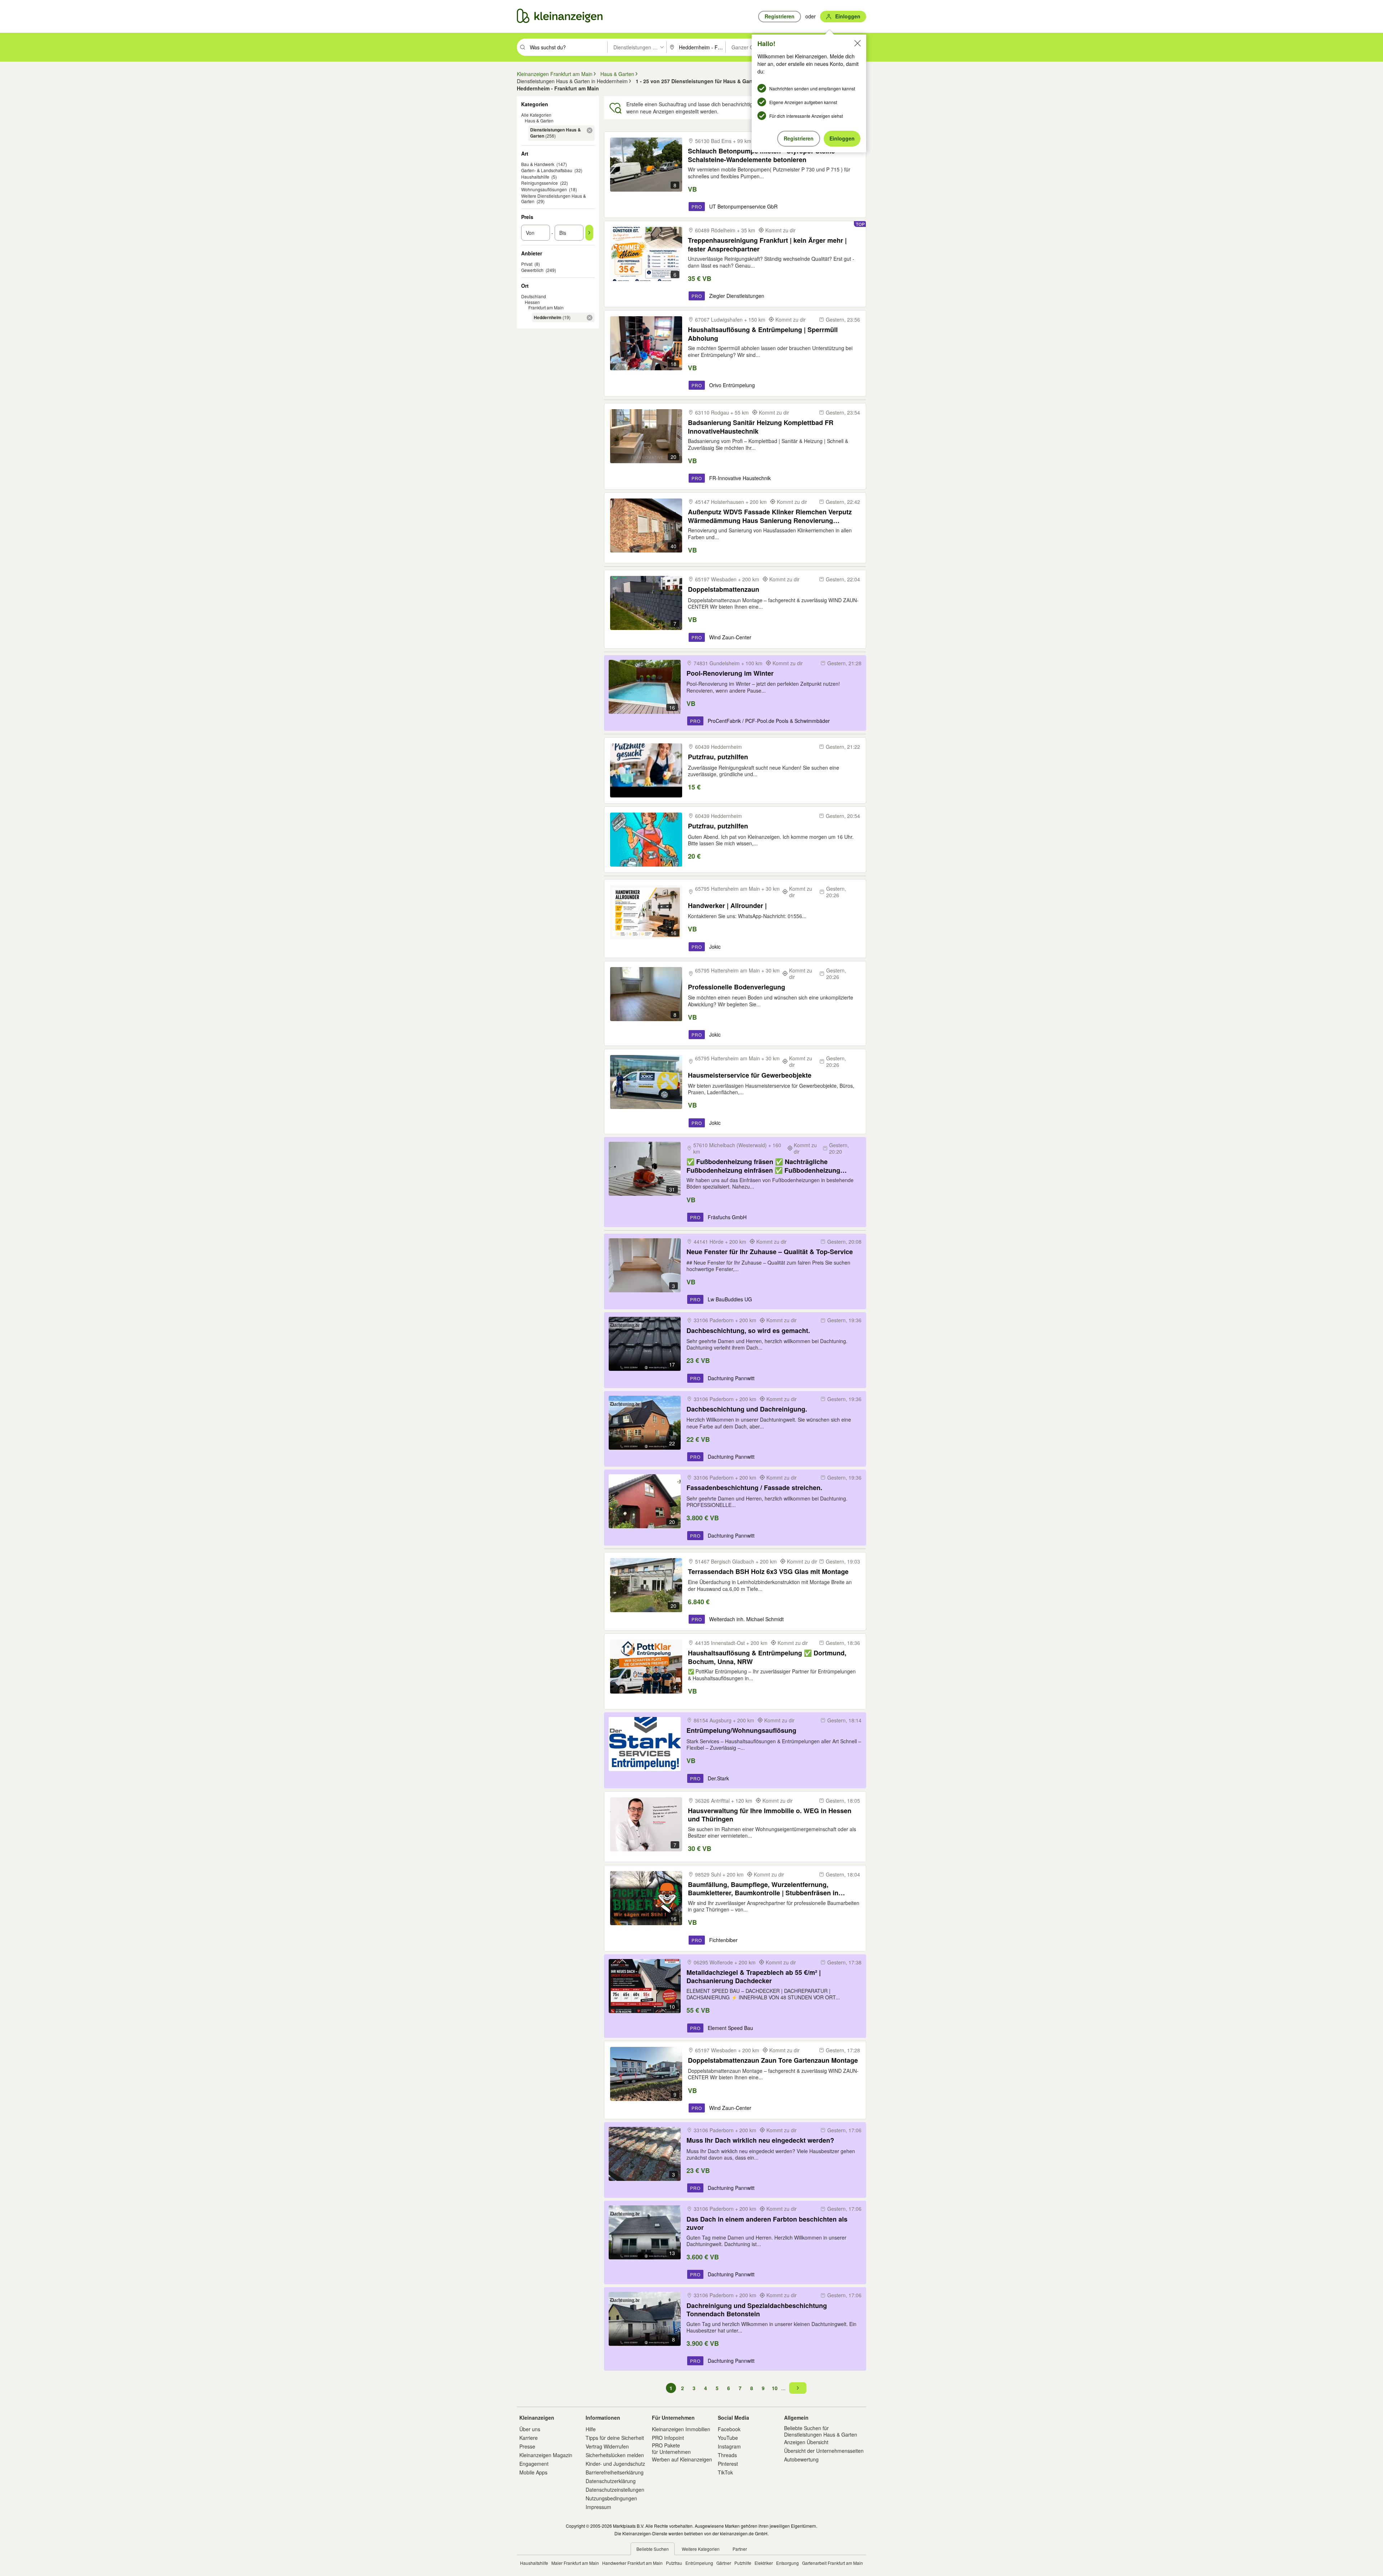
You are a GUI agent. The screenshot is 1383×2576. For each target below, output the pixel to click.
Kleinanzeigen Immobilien (681, 2429)
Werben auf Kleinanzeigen (682, 2459)
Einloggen (842, 138)
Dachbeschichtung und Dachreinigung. (747, 1409)
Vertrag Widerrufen (607, 2446)
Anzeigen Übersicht (806, 2442)
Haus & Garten (539, 120)
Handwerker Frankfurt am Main (632, 2563)
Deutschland (534, 296)
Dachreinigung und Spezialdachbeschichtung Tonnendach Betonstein (757, 2310)
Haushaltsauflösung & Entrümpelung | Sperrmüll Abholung (763, 334)
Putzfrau (674, 2563)
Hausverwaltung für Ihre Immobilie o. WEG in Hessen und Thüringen (770, 1815)
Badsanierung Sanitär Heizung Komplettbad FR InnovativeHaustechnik (761, 427)
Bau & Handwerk (538, 164)
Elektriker (764, 2563)
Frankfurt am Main (546, 307)
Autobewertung (801, 2459)
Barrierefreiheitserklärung (615, 2472)
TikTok (725, 2472)
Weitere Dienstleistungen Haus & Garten (554, 199)
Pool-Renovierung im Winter (730, 673)
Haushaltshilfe (535, 177)
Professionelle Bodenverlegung (737, 987)
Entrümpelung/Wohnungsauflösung (741, 1730)
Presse (527, 2446)
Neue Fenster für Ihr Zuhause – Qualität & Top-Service (770, 1252)
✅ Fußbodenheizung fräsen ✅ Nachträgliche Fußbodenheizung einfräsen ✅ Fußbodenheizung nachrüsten (763, 1166)
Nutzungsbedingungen (611, 2498)
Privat (527, 264)
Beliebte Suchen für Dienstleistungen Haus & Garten (821, 2431)
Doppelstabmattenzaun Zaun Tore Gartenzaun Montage (773, 2060)
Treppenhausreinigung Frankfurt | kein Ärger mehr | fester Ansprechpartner (767, 244)
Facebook (729, 2429)
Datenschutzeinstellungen (615, 2490)
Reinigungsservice (540, 183)
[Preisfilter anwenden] (589, 233)
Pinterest (728, 2464)
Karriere (529, 2438)
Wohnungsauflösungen (544, 189)
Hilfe (591, 2429)
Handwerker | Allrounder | (727, 906)
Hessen (532, 302)
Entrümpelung (699, 2563)
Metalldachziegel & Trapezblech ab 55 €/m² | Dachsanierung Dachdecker (754, 1976)
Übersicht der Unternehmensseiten (824, 2451)
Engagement (534, 2464)
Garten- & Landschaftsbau (547, 170)
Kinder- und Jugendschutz (615, 2464)
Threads (727, 2455)
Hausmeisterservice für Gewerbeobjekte (750, 1075)
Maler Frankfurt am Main (575, 2563)
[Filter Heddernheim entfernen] (590, 318)
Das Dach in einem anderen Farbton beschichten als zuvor (767, 2223)
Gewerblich (532, 270)
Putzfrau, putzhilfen (718, 757)
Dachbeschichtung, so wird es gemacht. (748, 1331)
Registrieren (799, 138)
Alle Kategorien (536, 115)
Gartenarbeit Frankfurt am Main (833, 2563)
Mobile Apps (533, 2472)
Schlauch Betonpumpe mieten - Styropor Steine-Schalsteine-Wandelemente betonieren (762, 155)
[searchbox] (568, 47)
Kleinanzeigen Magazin (546, 2455)
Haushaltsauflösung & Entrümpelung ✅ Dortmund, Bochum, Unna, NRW (767, 1657)
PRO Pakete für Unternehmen (671, 2448)
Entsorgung (787, 2563)
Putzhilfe (743, 2563)
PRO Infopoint (668, 2438)
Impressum (598, 2507)
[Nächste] (798, 2388)
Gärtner (724, 2563)
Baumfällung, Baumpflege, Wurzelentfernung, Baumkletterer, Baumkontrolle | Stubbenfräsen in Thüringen (763, 1889)
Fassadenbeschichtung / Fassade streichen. (754, 1488)
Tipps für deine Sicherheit (615, 2438)
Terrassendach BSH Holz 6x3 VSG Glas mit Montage (768, 1572)
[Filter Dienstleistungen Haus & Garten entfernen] (590, 130)
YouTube (728, 2438)
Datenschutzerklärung (611, 2481)
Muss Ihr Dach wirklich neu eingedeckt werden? (760, 2140)
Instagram (729, 2446)
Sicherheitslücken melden (615, 2455)
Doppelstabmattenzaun (724, 589)
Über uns (530, 2429)
